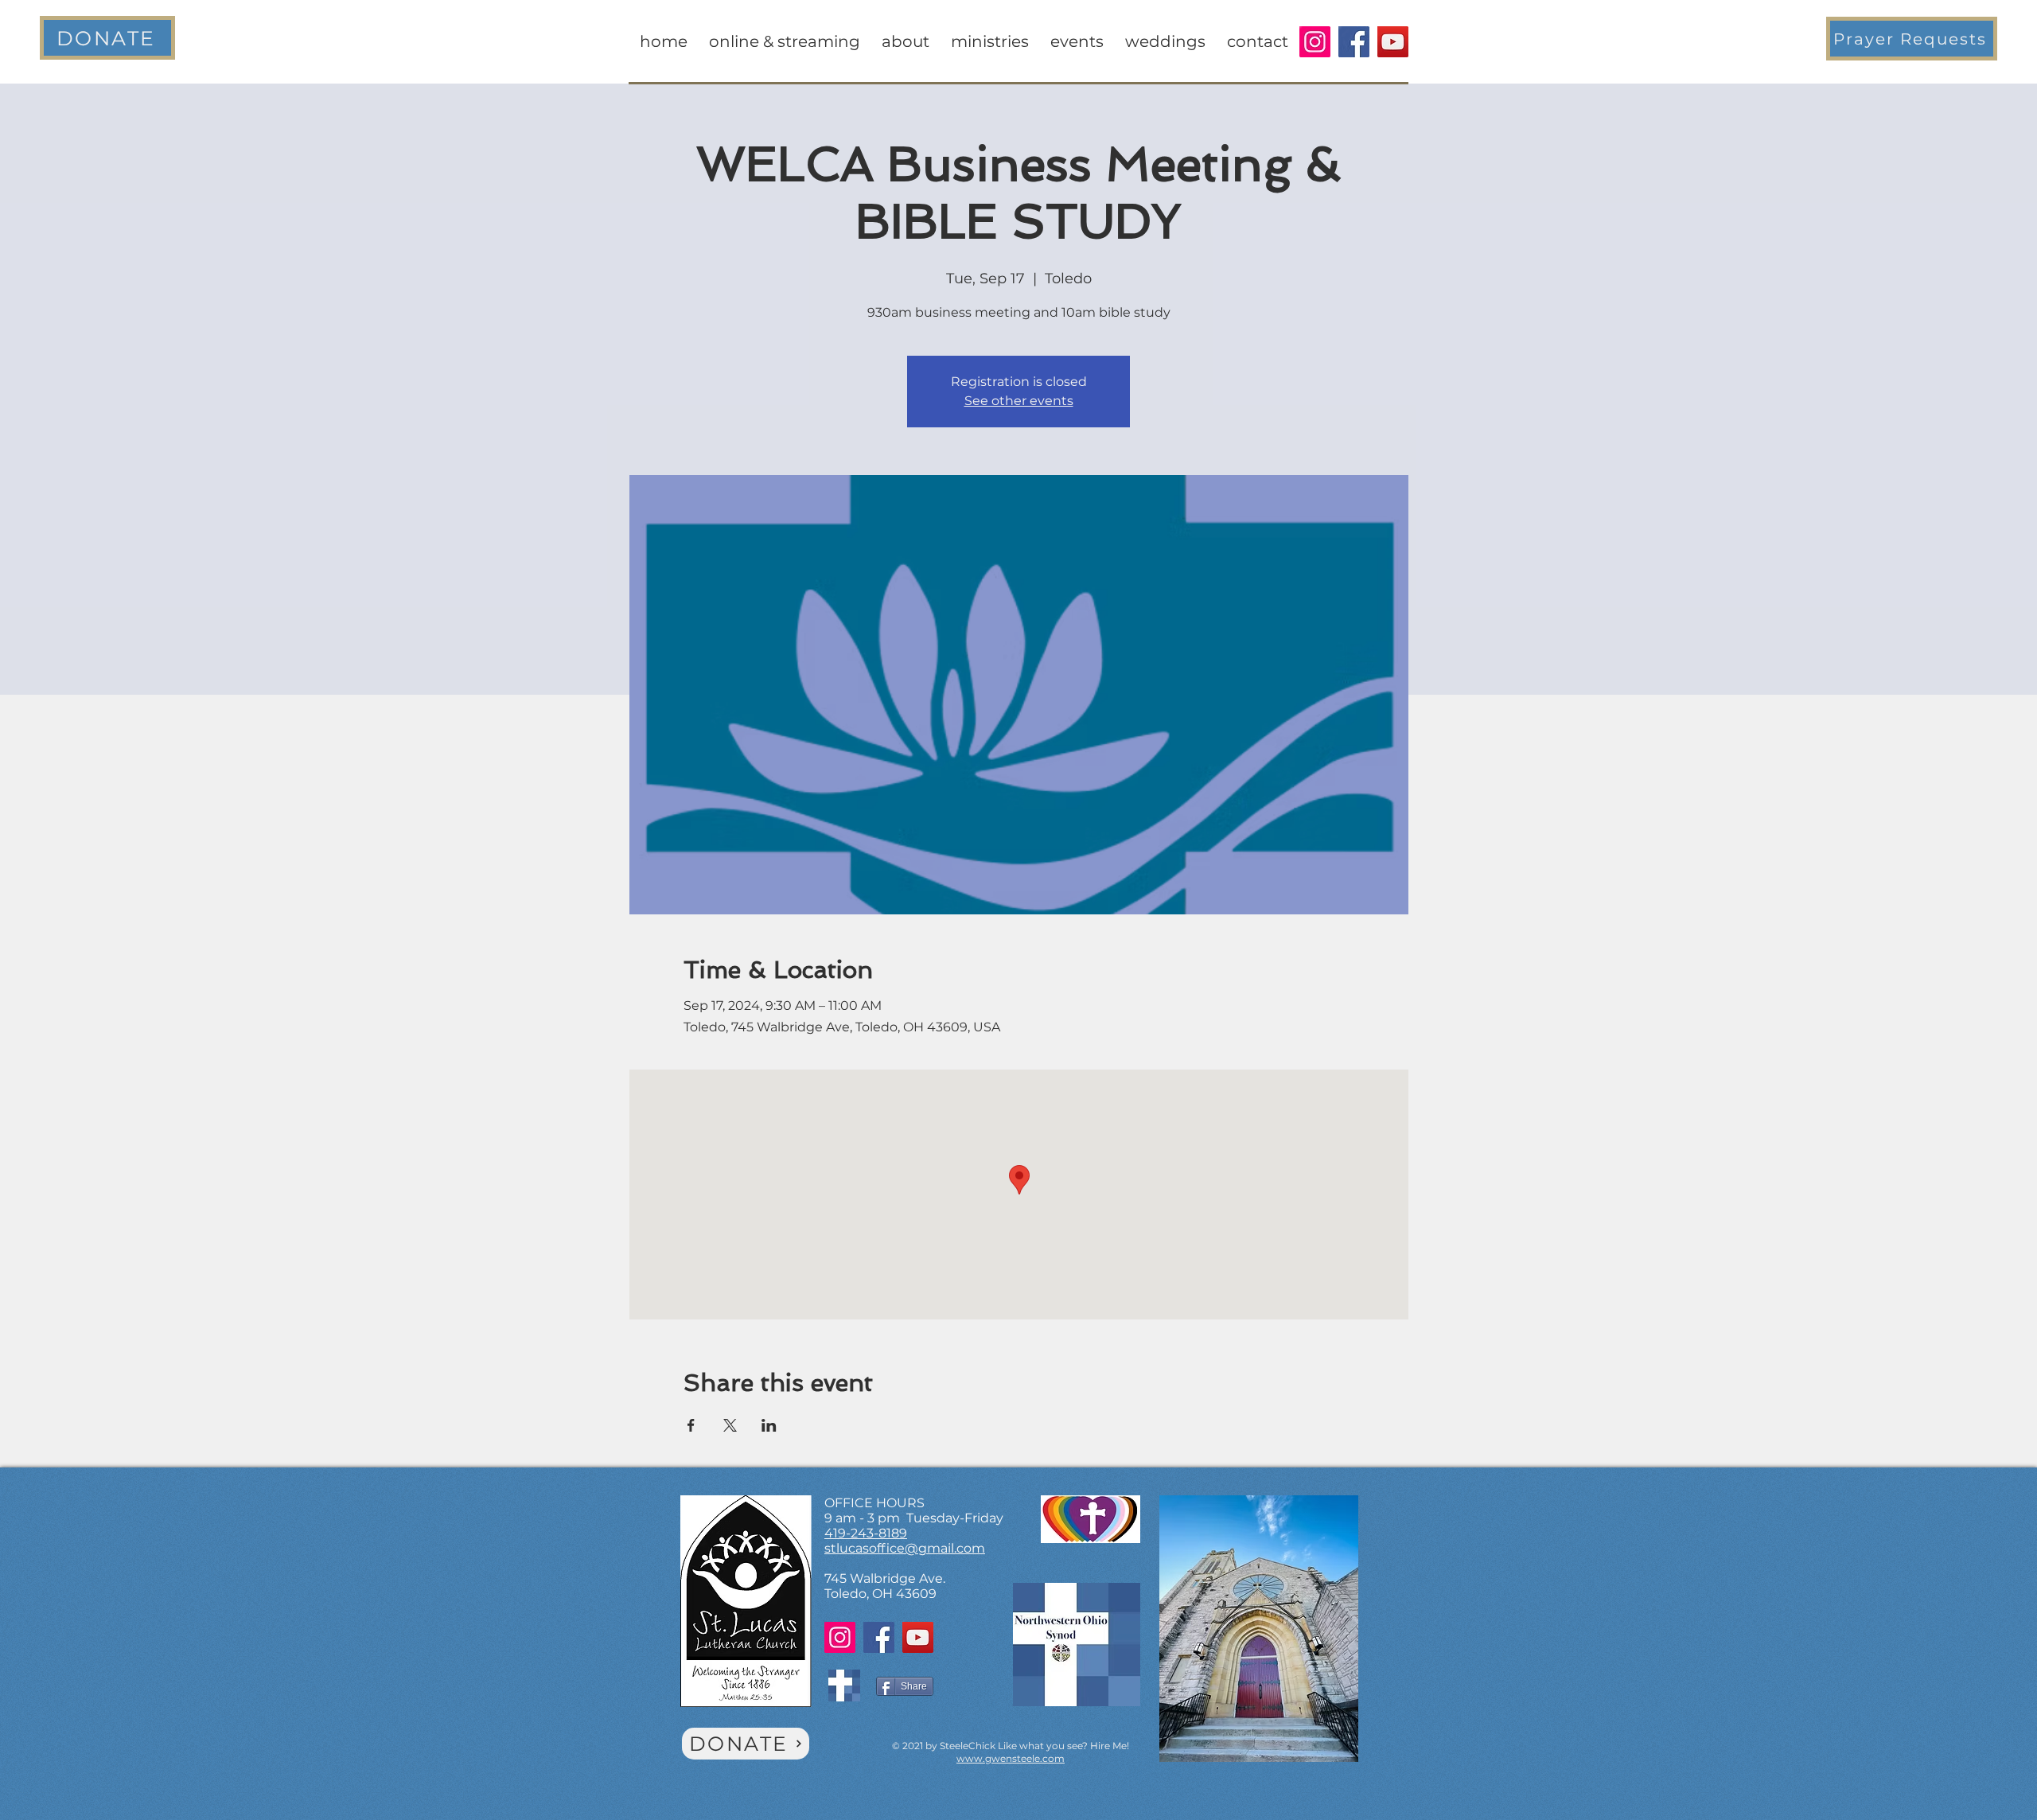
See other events (1019, 401)
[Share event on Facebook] (691, 1425)
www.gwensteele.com (1011, 1758)
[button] (1912, 39)
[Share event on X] (730, 1425)
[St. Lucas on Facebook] (1354, 42)
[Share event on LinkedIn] (769, 1425)
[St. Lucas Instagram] (1315, 42)
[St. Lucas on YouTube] (1393, 42)
